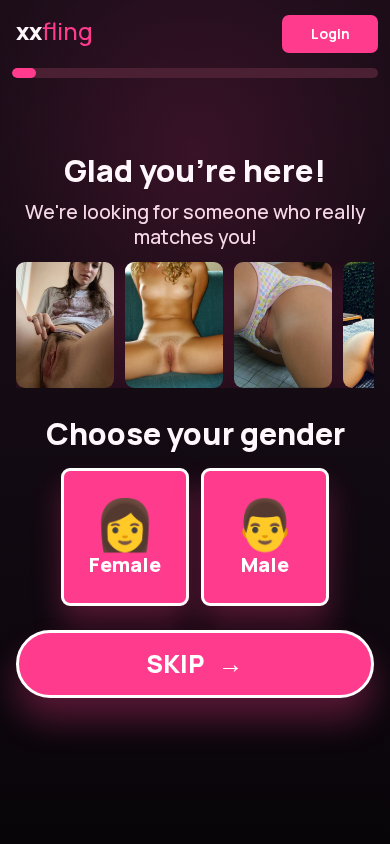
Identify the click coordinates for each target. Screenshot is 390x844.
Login (330, 33)
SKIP (194, 663)
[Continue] (195, 325)
